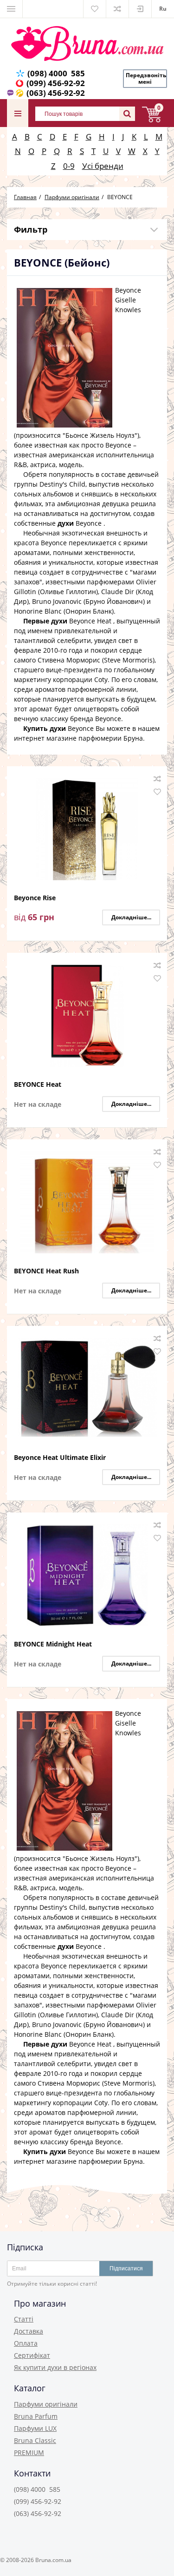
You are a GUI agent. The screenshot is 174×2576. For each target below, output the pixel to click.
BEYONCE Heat (38, 1085)
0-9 (69, 166)
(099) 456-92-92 (56, 83)
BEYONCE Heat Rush (46, 1271)
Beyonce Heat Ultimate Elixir (60, 1458)
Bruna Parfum (36, 2416)
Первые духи (67, 621)
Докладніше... (131, 917)
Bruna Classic (35, 2440)
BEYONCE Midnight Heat (53, 1644)
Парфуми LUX (35, 2428)
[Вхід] (140, 9)
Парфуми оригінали (46, 2404)
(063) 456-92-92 (56, 93)
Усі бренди (103, 166)
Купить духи (58, 728)
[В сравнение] (157, 779)
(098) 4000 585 (56, 73)
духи (80, 523)
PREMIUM (29, 2452)
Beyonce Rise (35, 898)
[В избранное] (157, 792)
